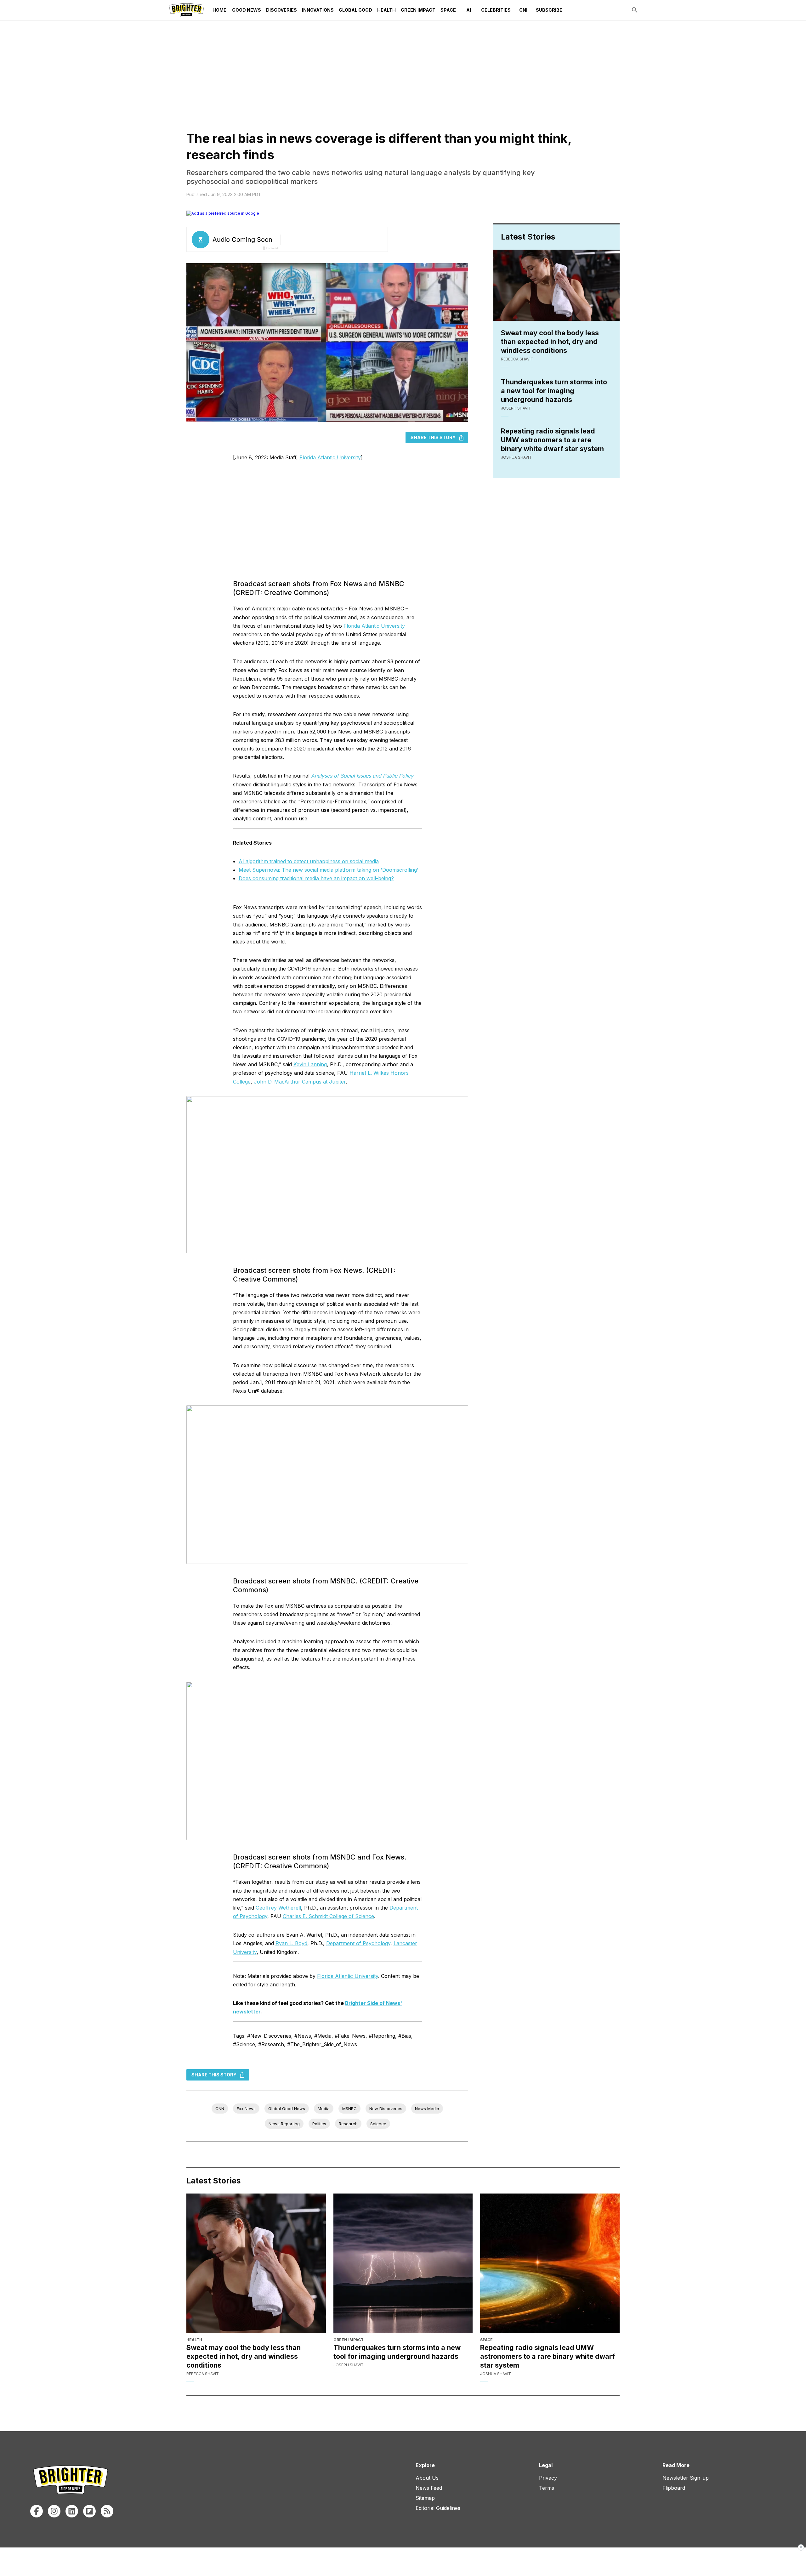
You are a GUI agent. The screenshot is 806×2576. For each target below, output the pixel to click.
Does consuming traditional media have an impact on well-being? (316, 878)
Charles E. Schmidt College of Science (328, 1916)
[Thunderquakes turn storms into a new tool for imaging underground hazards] (403, 2263)
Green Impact (418, 10)
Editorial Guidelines (438, 2508)
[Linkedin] (72, 2511)
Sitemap (425, 2498)
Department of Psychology (358, 1943)
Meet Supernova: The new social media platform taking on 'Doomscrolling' (329, 870)
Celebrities (496, 10)
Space (448, 10)
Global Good (355, 10)
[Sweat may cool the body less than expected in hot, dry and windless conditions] (256, 2263)
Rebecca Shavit (517, 359)
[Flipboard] (89, 2511)
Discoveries (281, 10)
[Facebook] (37, 2511)
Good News (247, 10)
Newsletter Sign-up (686, 2478)
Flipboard (674, 2488)
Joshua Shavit (516, 457)
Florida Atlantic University (330, 457)
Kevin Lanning (310, 1064)
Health (386, 10)
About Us (427, 2478)
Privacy (548, 2478)
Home (219, 10)
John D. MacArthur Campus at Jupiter (300, 1082)
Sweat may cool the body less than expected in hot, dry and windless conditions (550, 342)
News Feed (429, 2488)
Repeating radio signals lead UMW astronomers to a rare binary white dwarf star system (552, 440)
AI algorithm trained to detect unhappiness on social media (309, 861)
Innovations (318, 10)
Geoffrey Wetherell (278, 1908)
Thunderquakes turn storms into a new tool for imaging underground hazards (554, 391)
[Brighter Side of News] (187, 10)
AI (469, 10)
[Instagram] (54, 2511)
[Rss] (107, 2511)
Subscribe (549, 10)
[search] (635, 10)
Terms (547, 2488)
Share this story (433, 437)
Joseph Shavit (516, 408)
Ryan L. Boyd (291, 1943)
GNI (523, 10)
